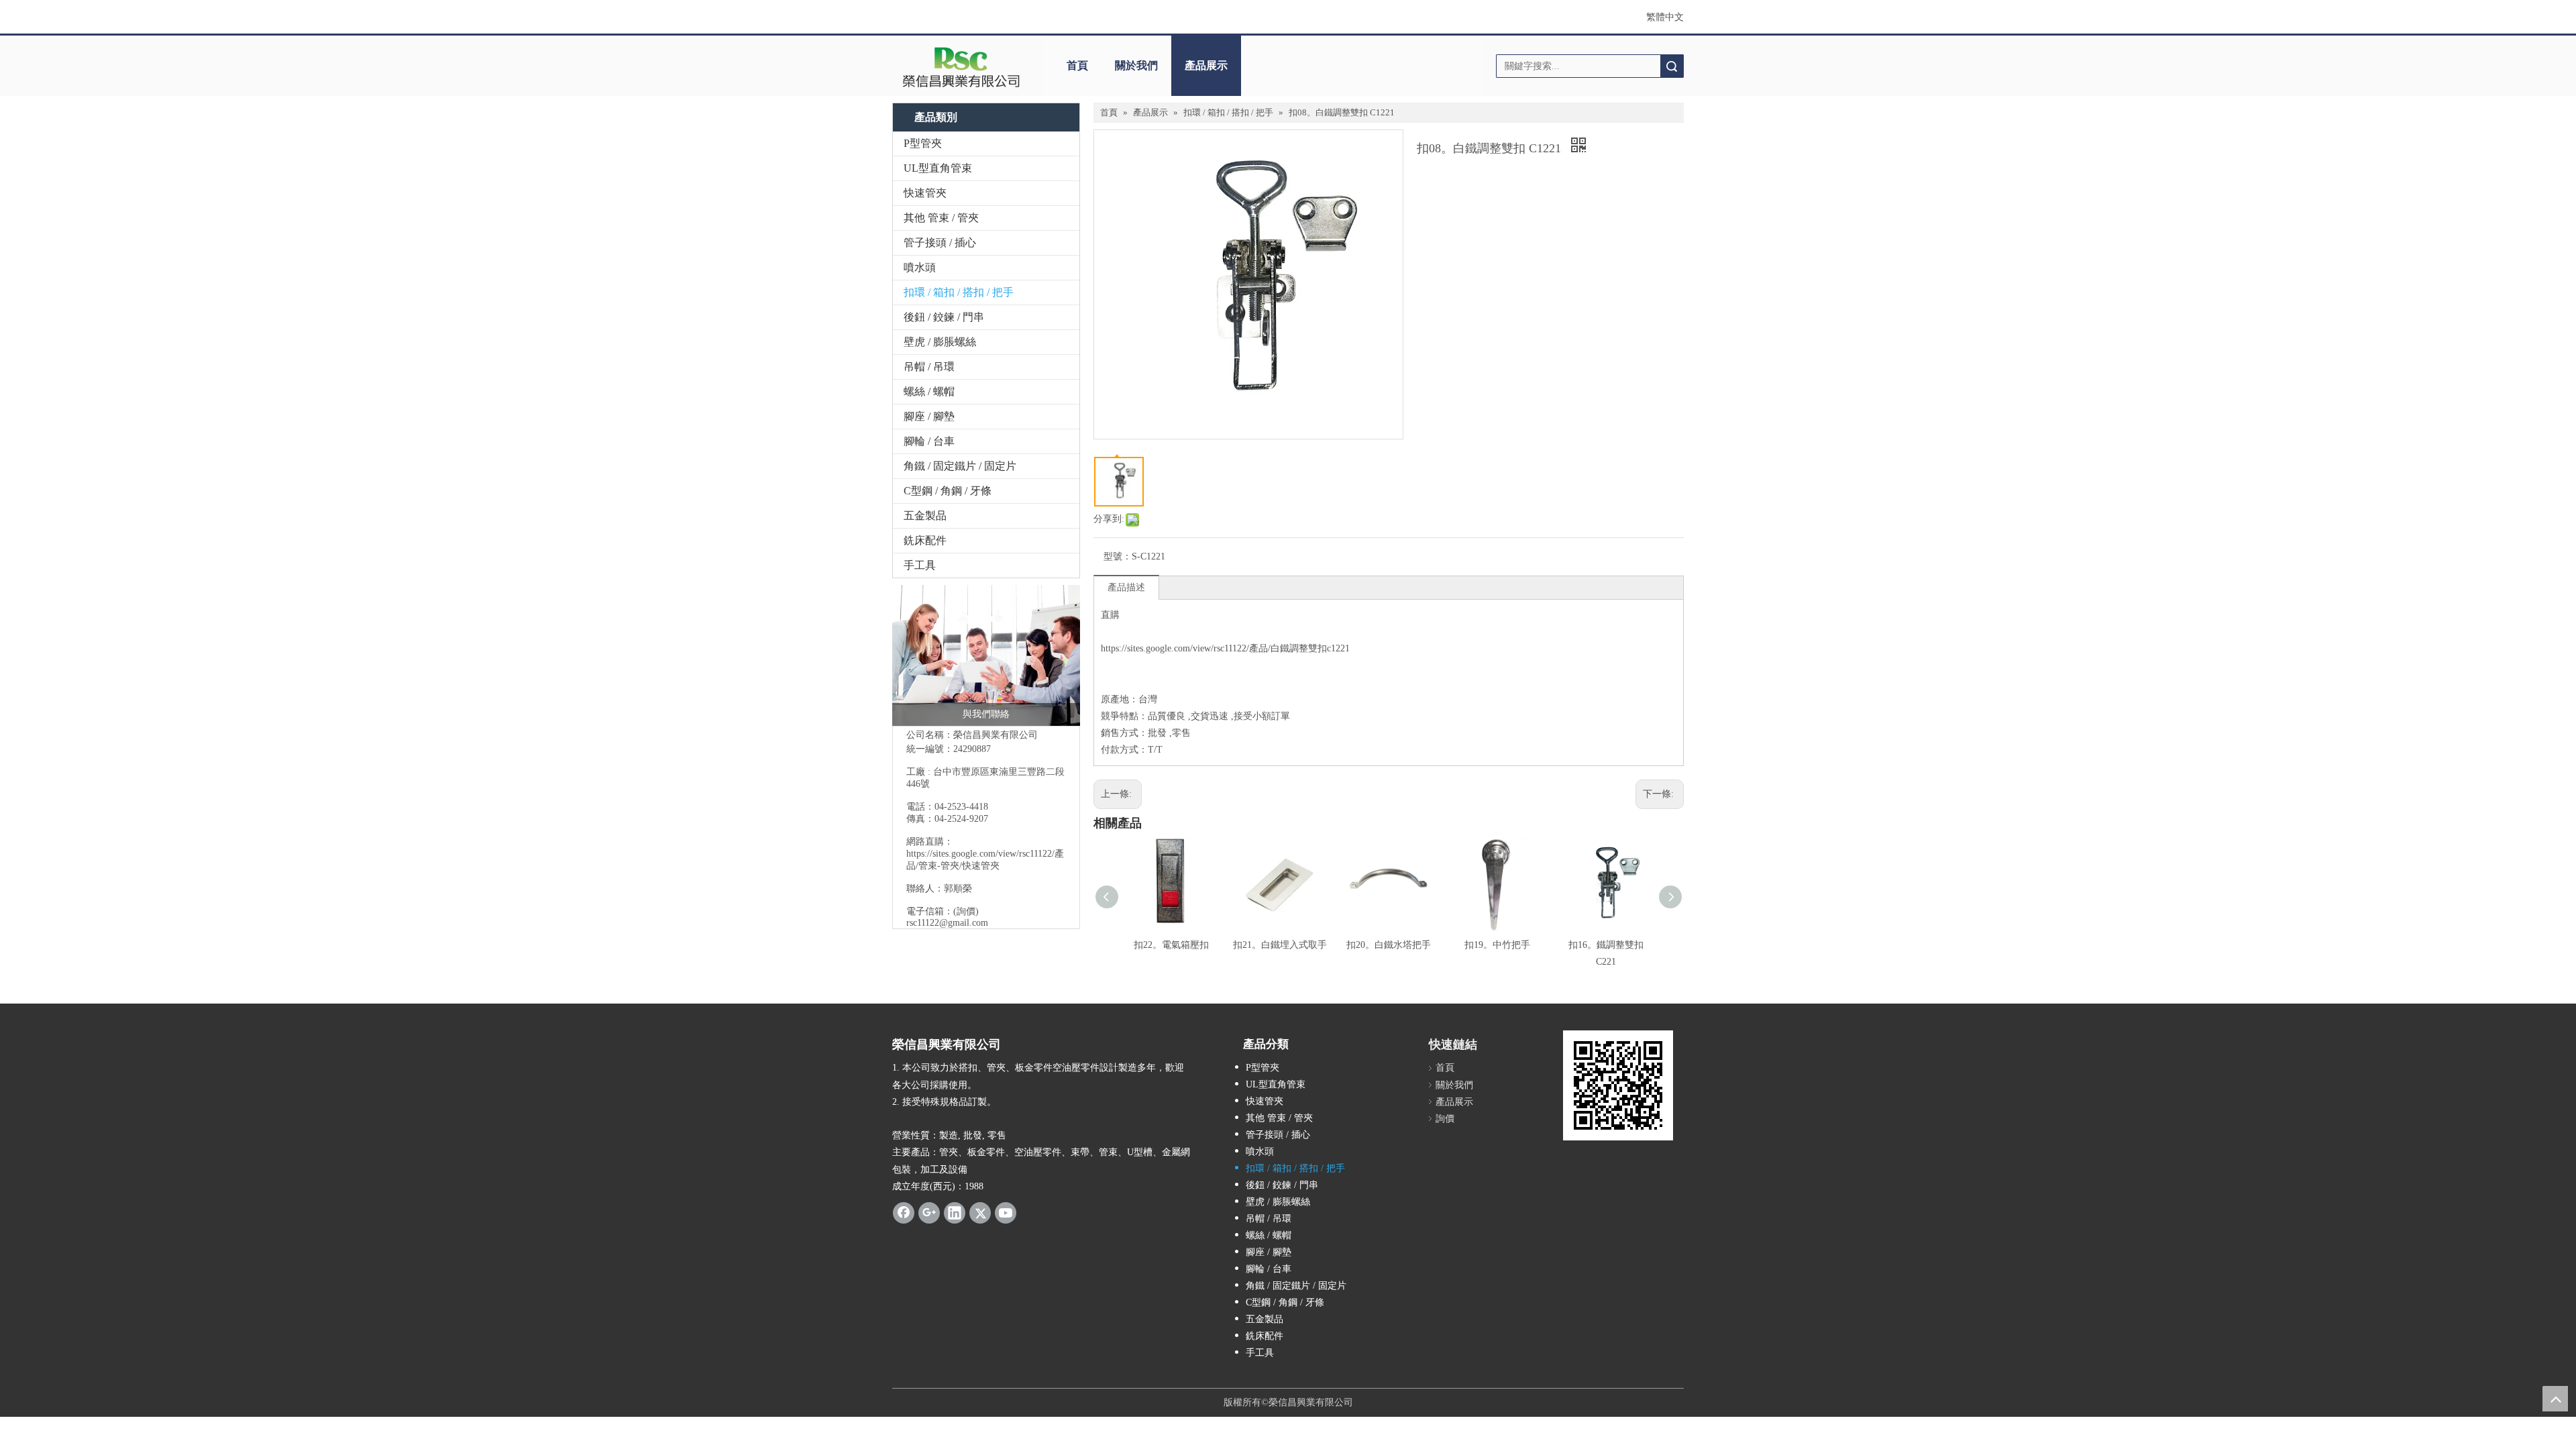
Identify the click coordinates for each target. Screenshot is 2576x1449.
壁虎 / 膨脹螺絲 (940, 342)
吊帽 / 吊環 (929, 367)
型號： (1118, 556)
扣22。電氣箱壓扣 (1171, 945)
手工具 (920, 565)
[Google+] (929, 1213)
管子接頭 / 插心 (940, 243)
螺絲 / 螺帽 (929, 391)
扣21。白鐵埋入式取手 (1280, 945)
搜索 (1672, 66)
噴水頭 (920, 267)
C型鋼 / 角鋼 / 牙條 (948, 491)
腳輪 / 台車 (929, 441)
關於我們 (1136, 65)
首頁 (1077, 65)
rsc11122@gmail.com (947, 923)
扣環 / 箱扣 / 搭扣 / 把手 (959, 292)
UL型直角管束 (938, 168)
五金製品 (925, 516)
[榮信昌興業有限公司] (961, 66)
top (2555, 1399)
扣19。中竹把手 (1497, 945)
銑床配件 (925, 540)
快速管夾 (925, 193)
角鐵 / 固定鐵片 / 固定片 (960, 466)
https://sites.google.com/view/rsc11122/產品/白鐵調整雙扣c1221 (1225, 648)
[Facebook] (904, 1213)
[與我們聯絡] (986, 655)
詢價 (1445, 1119)
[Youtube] (1006, 1213)
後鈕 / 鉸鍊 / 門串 (944, 317)
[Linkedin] (955, 1213)
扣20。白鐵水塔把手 (1389, 945)
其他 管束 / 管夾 (941, 218)
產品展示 (1206, 65)
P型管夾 (923, 143)
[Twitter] (980, 1213)
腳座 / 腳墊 (929, 416)
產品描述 (1126, 587)
